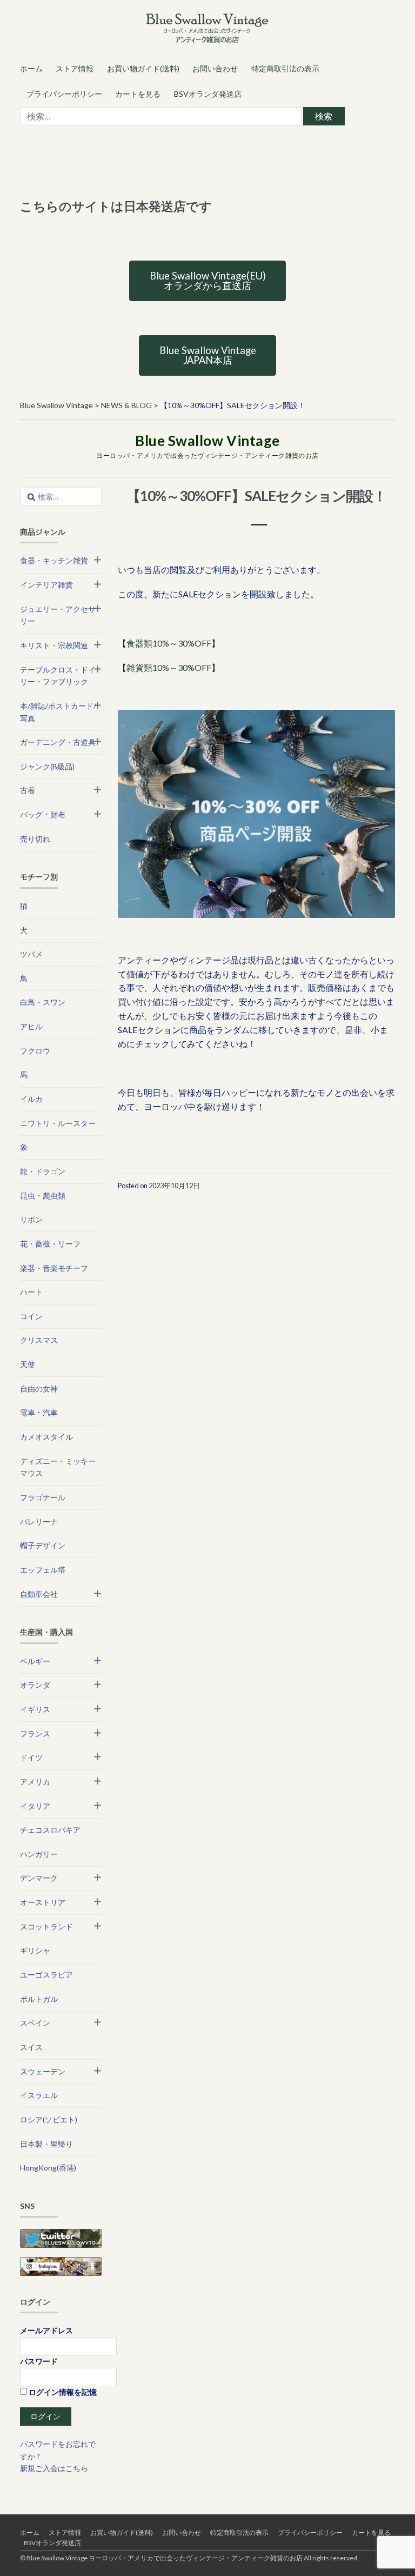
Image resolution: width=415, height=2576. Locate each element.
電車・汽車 (39, 1412)
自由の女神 (39, 1389)
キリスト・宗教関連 (54, 645)
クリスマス (39, 1340)
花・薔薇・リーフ (50, 1244)
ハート (31, 1292)
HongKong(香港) (48, 2168)
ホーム (31, 68)
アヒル (31, 1026)
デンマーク (39, 1878)
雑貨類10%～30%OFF (169, 667)
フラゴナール (43, 1497)
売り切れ (35, 839)
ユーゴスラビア (46, 1975)
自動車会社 (39, 1594)
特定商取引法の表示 (285, 68)
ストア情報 (75, 68)
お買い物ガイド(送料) (143, 68)
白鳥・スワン (43, 1002)
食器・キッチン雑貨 (54, 560)
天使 (28, 1364)
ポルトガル (39, 1999)
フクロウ (35, 1051)
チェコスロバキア (50, 1830)
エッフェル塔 (43, 1570)
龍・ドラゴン (43, 1171)
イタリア (35, 1806)
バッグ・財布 (43, 814)
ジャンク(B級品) (47, 766)
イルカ (31, 1099)
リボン (31, 1219)
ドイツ (31, 1757)
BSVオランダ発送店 (208, 94)
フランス (35, 1733)
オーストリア (43, 1902)
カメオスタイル (46, 1437)
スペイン (35, 2023)
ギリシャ (35, 1950)
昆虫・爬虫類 (43, 1196)
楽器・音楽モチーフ (54, 1268)
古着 (28, 790)
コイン (31, 1316)
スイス (31, 2047)
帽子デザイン (43, 1545)
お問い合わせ (215, 68)
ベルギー (35, 1661)
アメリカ (35, 1782)
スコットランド (46, 1926)
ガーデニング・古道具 (58, 742)
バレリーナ (39, 1522)
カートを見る (138, 94)
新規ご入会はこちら (54, 2468)
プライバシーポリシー (64, 94)
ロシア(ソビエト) (49, 2119)
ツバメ (31, 954)
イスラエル (39, 2095)
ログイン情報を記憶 (62, 2392)
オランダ (35, 1685)
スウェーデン (43, 2071)
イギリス (35, 1709)
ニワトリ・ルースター (58, 1123)
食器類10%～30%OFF (169, 643)
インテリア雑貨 (46, 585)
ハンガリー (39, 1854)
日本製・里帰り (46, 2144)
